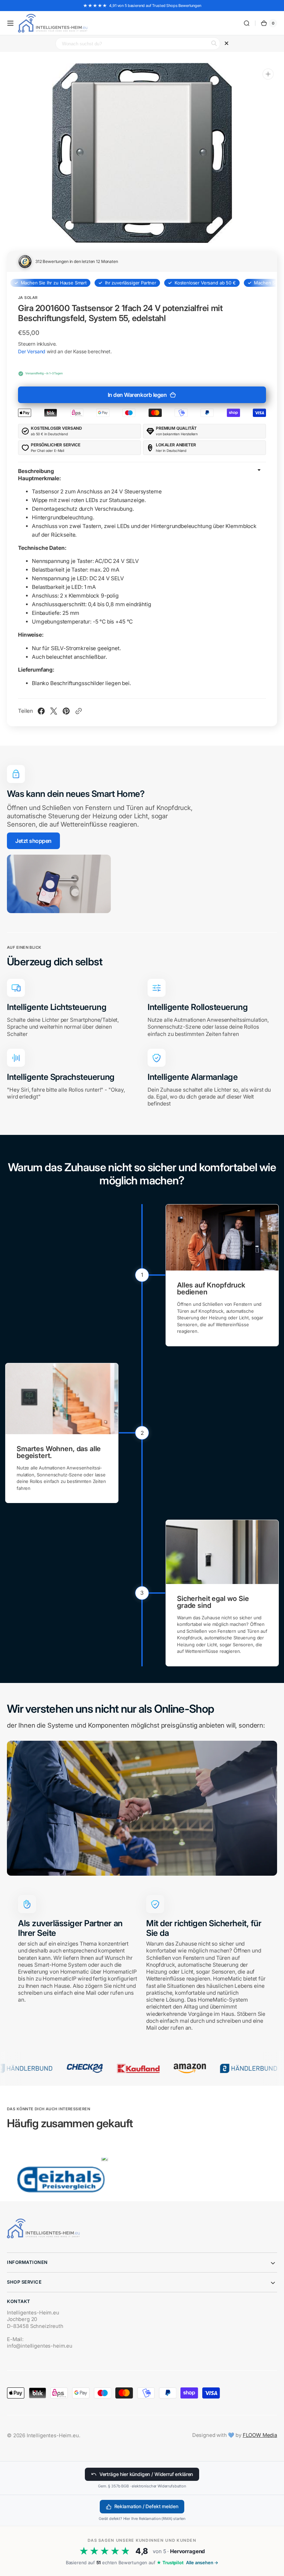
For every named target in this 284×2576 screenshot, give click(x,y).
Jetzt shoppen (33, 841)
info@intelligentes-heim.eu (40, 2346)
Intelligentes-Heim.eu (53, 2436)
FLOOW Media (260, 2435)
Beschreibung (36, 471)
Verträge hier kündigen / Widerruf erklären (146, 2474)
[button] (10, 23)
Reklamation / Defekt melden (146, 2506)
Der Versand (32, 351)
